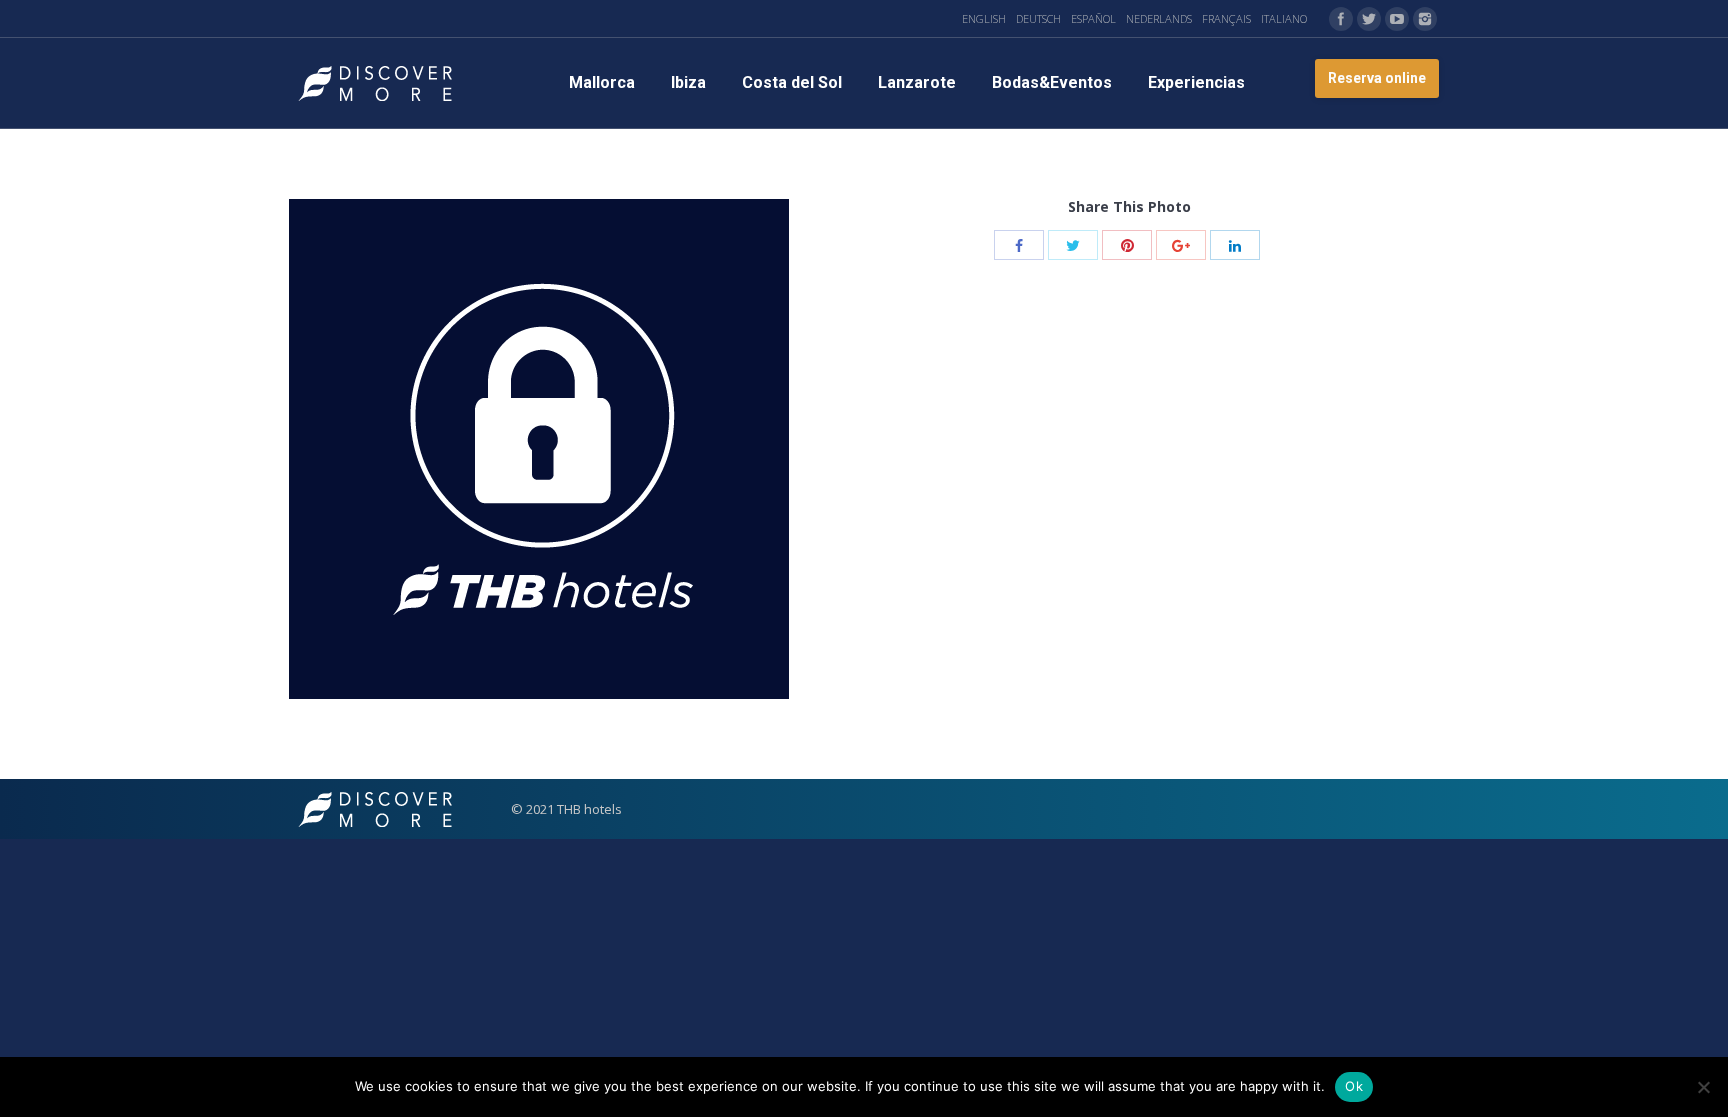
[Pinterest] (1127, 245)
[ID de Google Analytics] (1181, 245)
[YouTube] (1397, 19)
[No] (1703, 1087)
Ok (1354, 1086)
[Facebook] (1341, 19)
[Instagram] (1425, 19)
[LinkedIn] (1235, 245)
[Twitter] (1369, 19)
